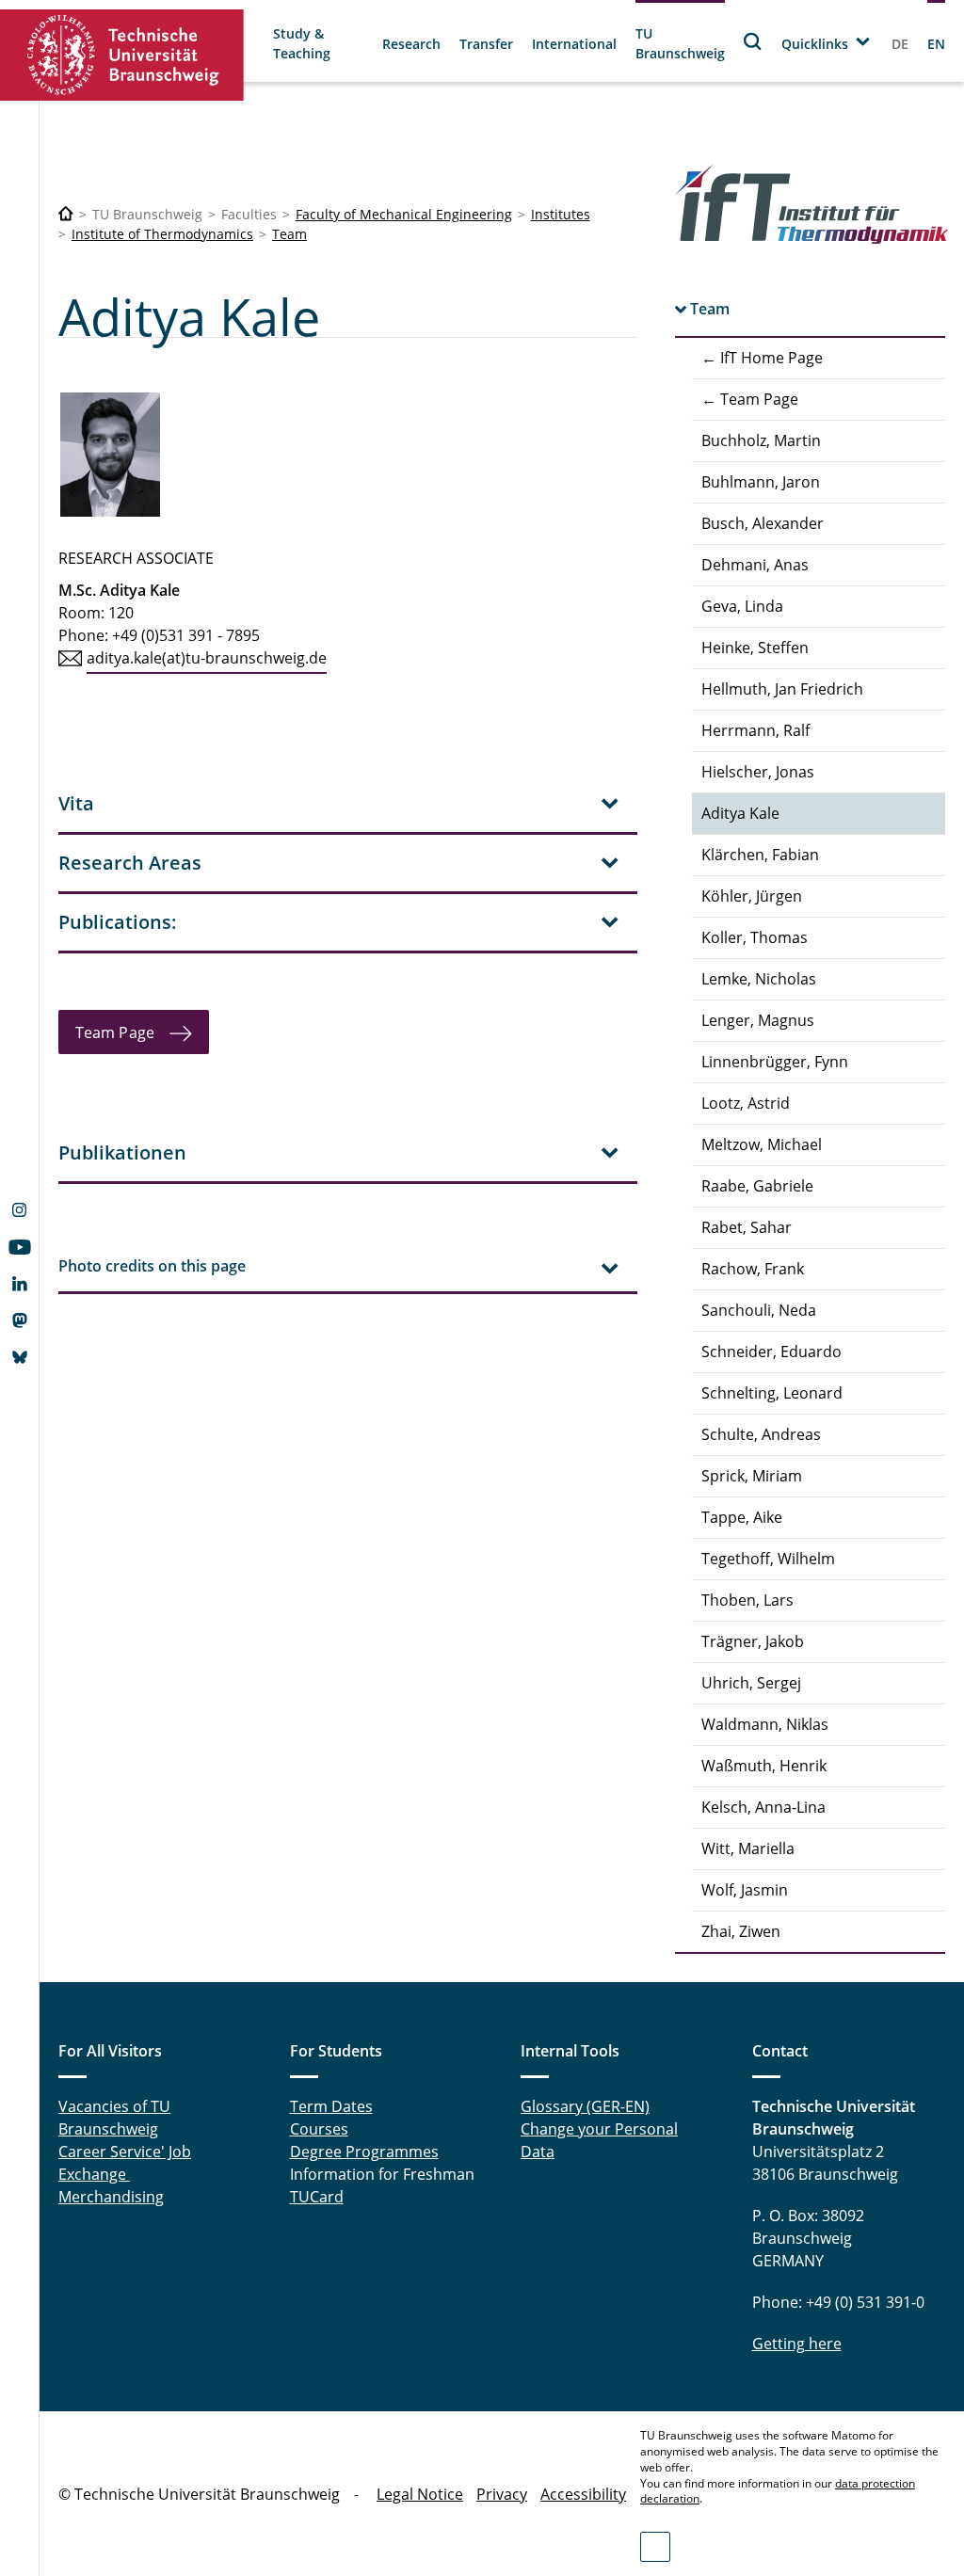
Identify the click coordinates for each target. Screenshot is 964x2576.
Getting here (797, 2344)
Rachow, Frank (753, 1269)
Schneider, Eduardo (771, 1352)
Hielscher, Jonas (758, 772)
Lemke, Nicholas (759, 979)
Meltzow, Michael (762, 1144)
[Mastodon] (19, 1322)
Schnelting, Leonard (772, 1393)
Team (289, 234)
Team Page (115, 1032)
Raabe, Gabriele (757, 1186)
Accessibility (583, 2494)
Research (411, 44)
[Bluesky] (19, 1359)
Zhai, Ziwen (741, 1931)
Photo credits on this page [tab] (152, 1266)
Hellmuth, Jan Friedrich (782, 689)
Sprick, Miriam (752, 1476)
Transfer (486, 44)
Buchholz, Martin (761, 440)
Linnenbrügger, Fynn (775, 1062)
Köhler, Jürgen (752, 896)
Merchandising (111, 2197)
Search (753, 41)
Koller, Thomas (755, 937)
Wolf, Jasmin (745, 1890)
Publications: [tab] (118, 922)
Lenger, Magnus (758, 1020)
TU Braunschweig (680, 43)
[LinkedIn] (19, 1286)
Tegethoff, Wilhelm (768, 1559)
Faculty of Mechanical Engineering (404, 214)
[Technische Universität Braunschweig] (122, 55)
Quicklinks (815, 44)
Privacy (502, 2494)
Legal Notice (420, 2494)
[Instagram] (19, 1212)
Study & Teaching (302, 43)
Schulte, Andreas (761, 1434)
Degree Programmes (364, 2152)
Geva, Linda (742, 606)
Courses (319, 2129)
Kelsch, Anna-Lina (763, 1807)
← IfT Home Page (762, 358)
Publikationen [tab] (122, 1152)
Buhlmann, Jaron (761, 482)
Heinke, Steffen (755, 648)
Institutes (561, 214)
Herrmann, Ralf (755, 730)
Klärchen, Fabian (760, 855)
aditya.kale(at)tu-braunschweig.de (207, 658)
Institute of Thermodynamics (162, 234)
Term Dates (331, 2106)
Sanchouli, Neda (759, 1310)
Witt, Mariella (748, 1848)
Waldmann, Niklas (765, 1724)
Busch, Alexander (763, 523)
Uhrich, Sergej (751, 1683)
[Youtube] (19, 1249)
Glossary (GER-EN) (585, 2106)
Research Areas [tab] (130, 863)
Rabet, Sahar (747, 1227)
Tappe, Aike (742, 1517)
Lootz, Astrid (746, 1103)
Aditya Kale (740, 813)
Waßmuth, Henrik (764, 1766)
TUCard (317, 2197)
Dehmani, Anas (755, 565)
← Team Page (750, 399)
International (574, 44)
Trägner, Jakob (753, 1641)
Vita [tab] (76, 803)
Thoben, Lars (747, 1600)
